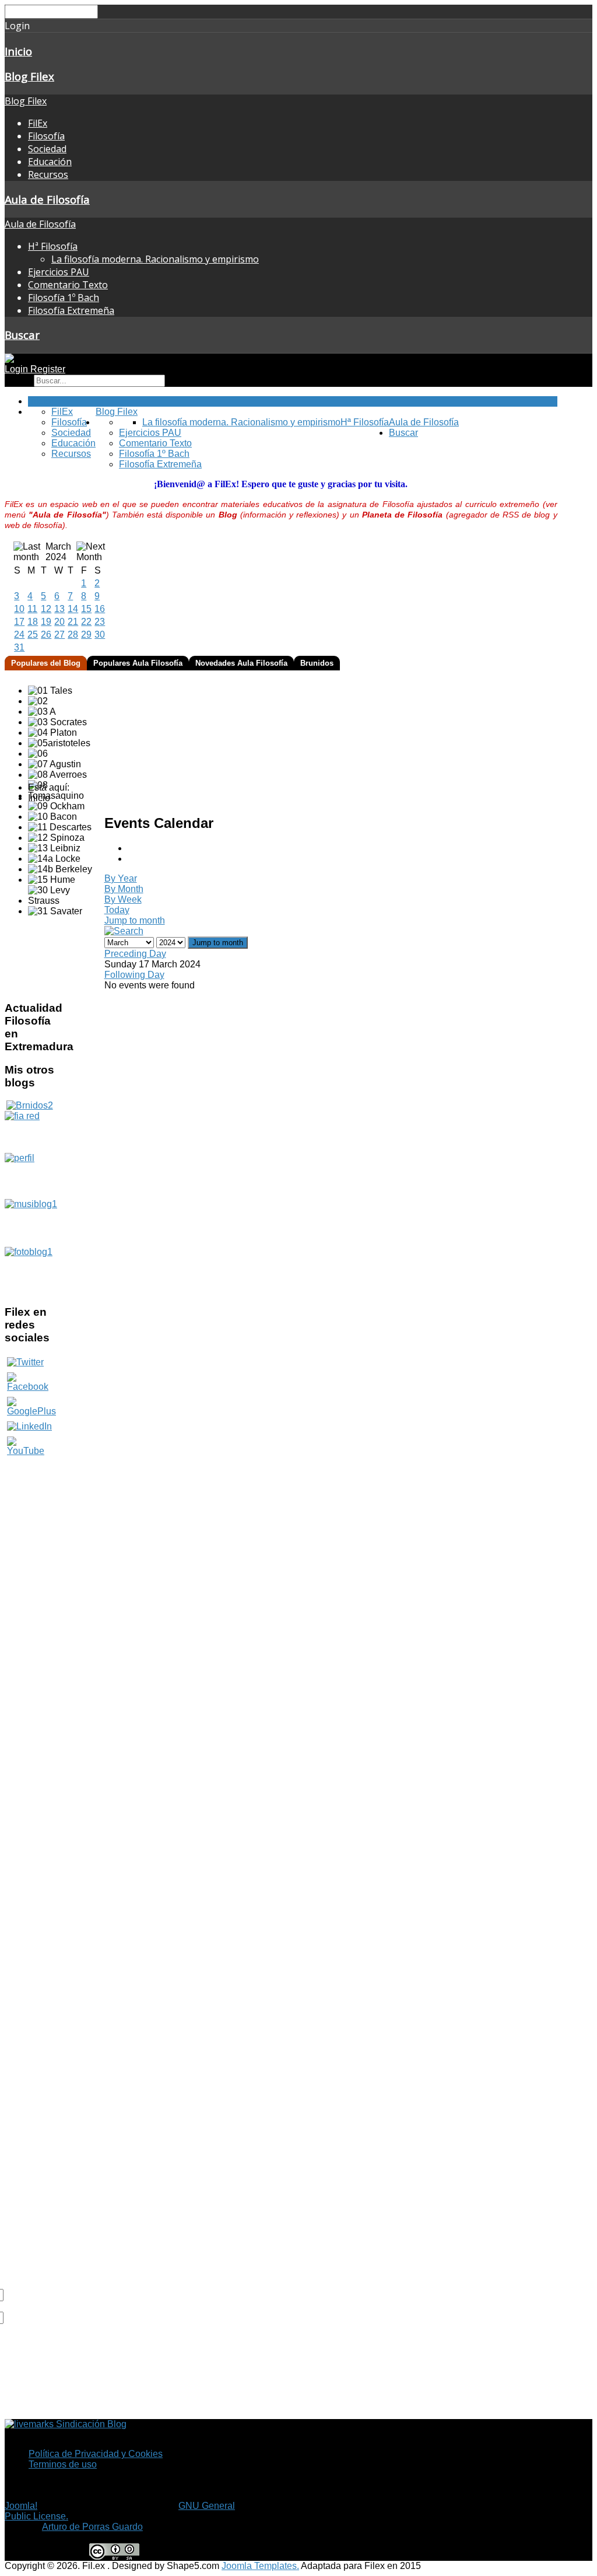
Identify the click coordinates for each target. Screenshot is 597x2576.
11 (32, 609)
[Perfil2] (29, 1176)
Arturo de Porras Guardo (92, 2527)
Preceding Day (135, 954)
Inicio (18, 51)
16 (100, 609)
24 (19, 635)
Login (17, 369)
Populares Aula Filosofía (138, 663)
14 (73, 609)
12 (46, 609)
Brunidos (317, 663)
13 (59, 609)
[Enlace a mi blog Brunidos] (30, 1105)
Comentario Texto (68, 285)
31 (19, 647)
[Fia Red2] (29, 1132)
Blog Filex (29, 76)
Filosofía (46, 136)
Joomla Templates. (260, 2566)
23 (100, 622)
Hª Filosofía (53, 246)
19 (46, 622)
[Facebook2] (29, 1382)
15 (86, 609)
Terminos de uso (63, 2464)
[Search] (124, 931)
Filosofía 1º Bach (64, 298)
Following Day (134, 975)
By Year (121, 878)
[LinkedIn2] (29, 1426)
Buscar (22, 335)
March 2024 (58, 552)
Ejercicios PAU (59, 272)
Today (117, 910)
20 (59, 622)
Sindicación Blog (90, 2424)
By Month (124, 889)
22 (86, 622)
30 (100, 635)
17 (19, 622)
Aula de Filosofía (47, 199)
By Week (123, 899)
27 (59, 635)
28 (73, 635)
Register (48, 369)
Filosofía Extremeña (71, 310)
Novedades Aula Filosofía (241, 663)
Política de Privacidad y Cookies (96, 2454)
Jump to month (135, 920)
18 (33, 622)
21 (73, 622)
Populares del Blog (46, 663)
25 (33, 635)
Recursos (48, 174)
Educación (50, 162)
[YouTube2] (29, 1451)
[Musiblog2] (29, 1223)
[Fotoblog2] (29, 1271)
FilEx (38, 123)
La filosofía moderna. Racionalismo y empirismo (155, 259)
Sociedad (47, 149)
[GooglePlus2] (31, 1406)
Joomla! (21, 2506)
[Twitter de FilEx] (25, 1362)
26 (46, 635)
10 (19, 609)
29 (86, 635)
